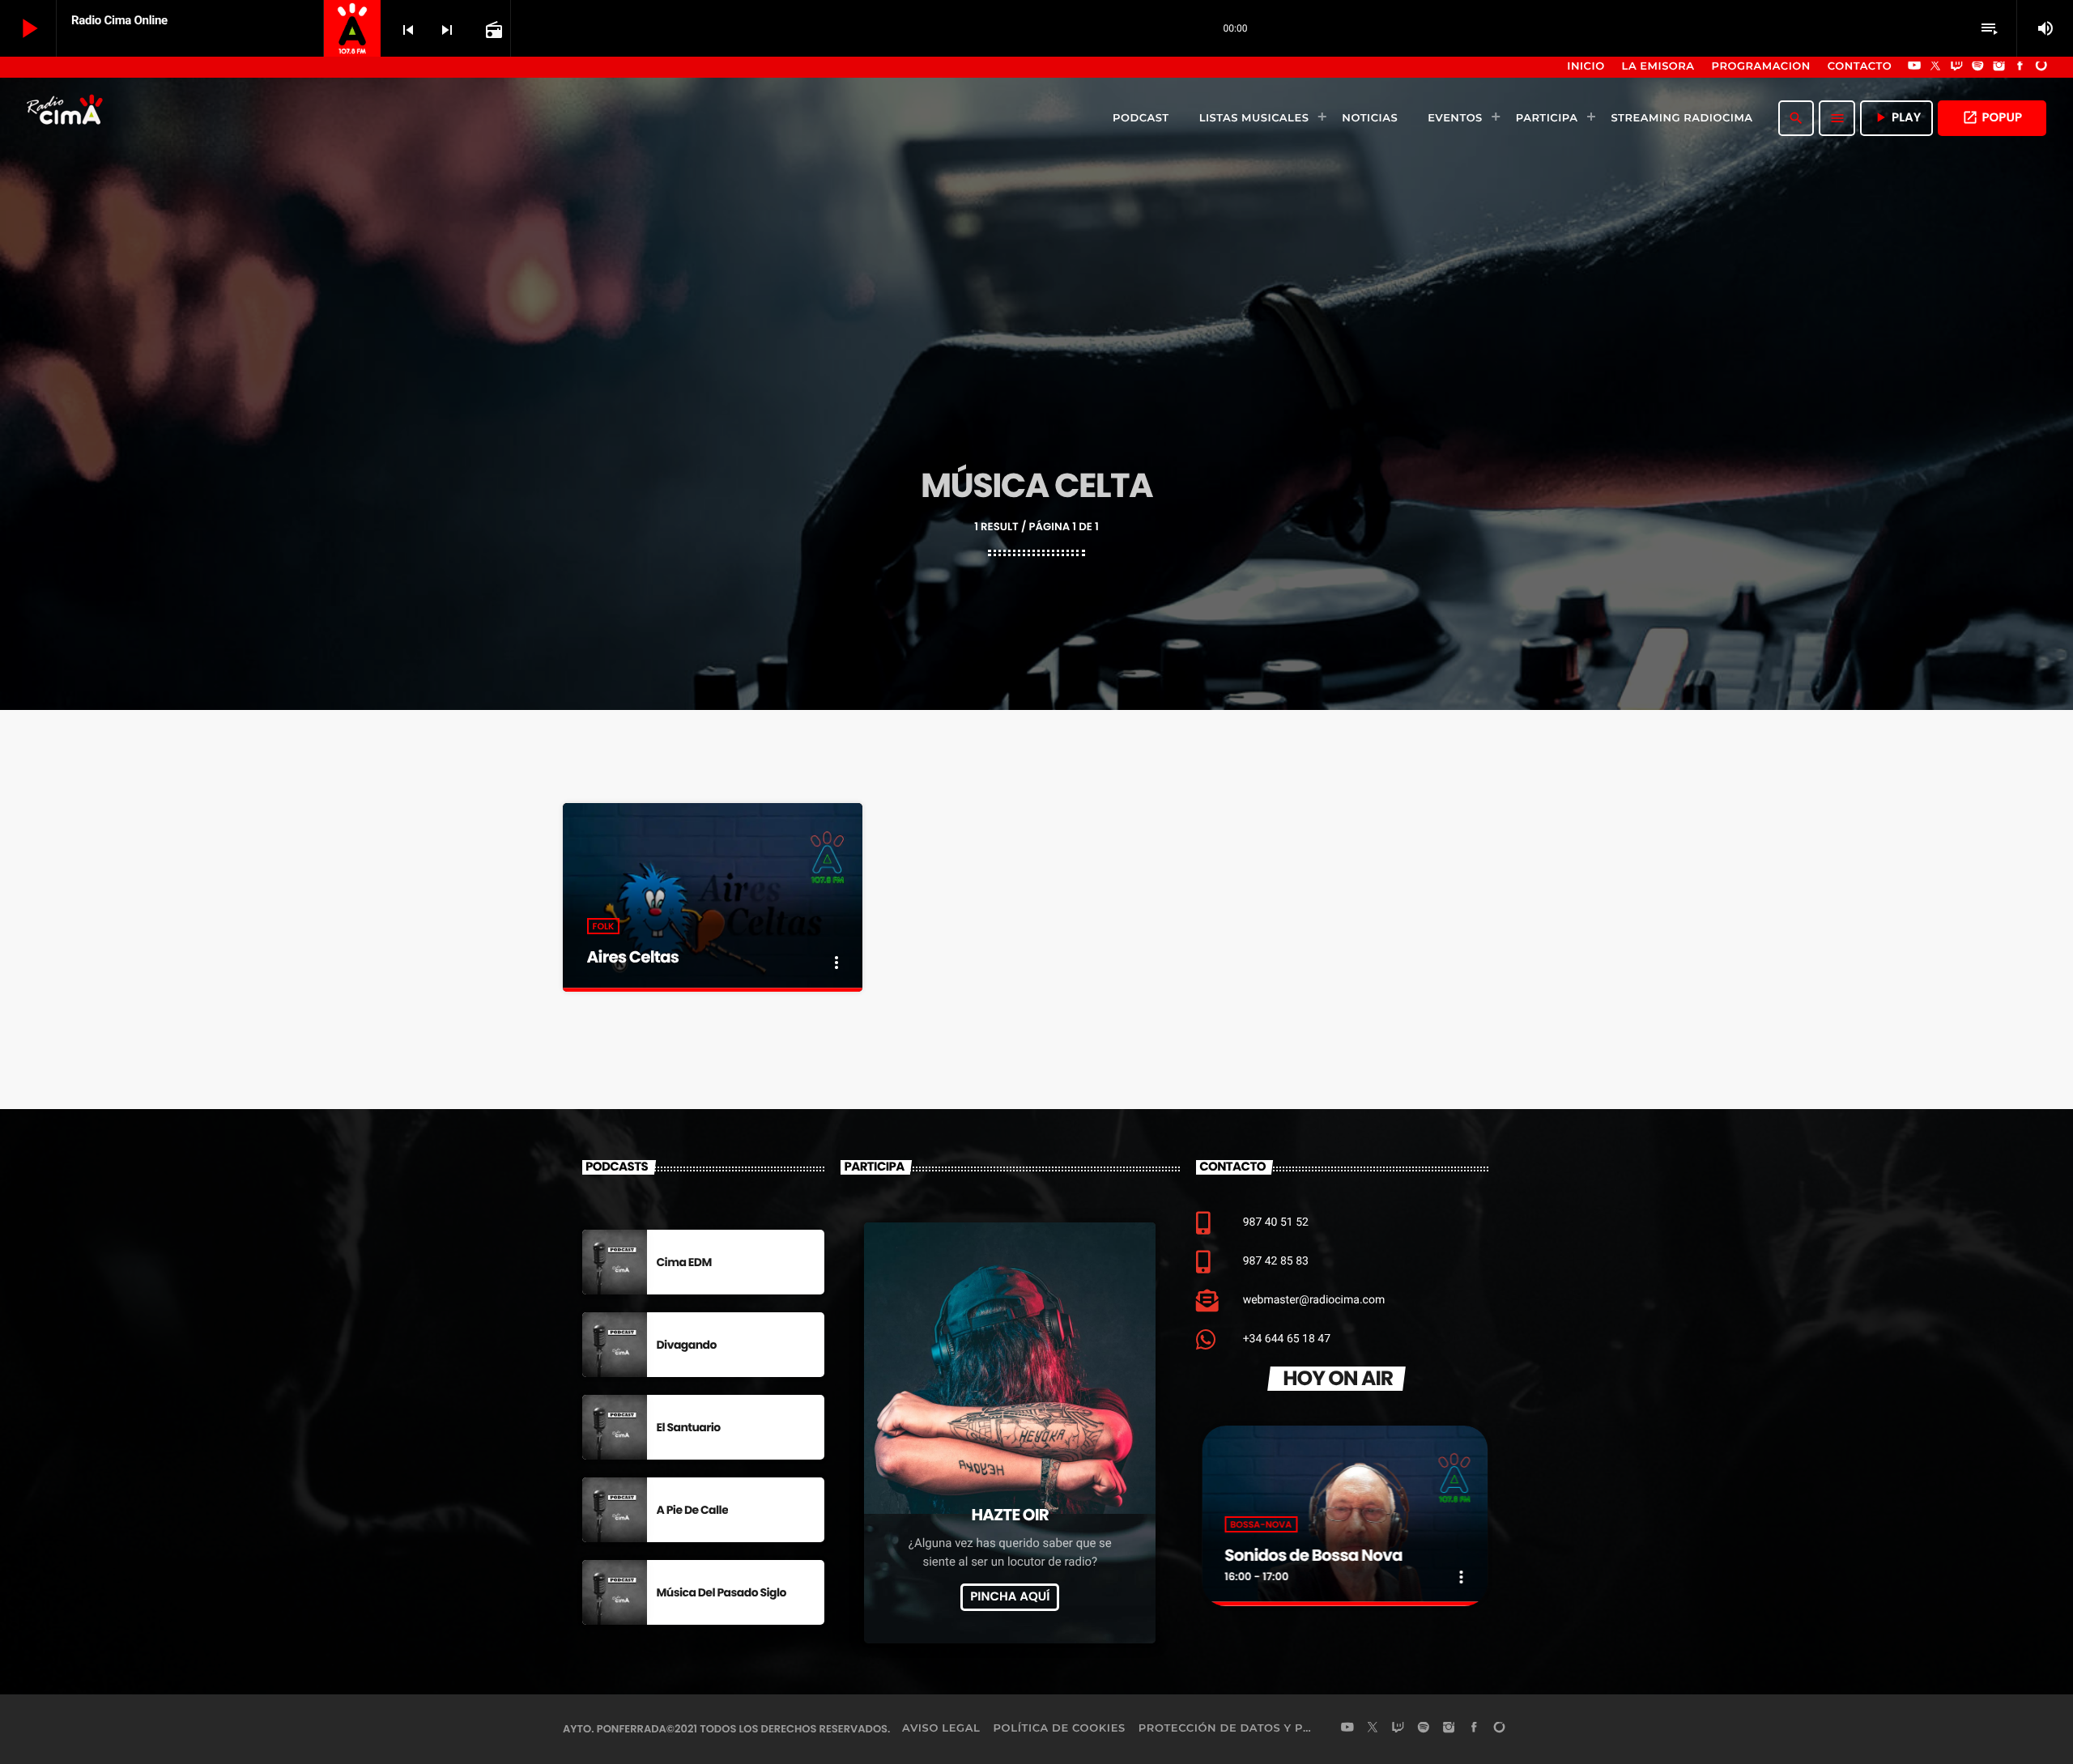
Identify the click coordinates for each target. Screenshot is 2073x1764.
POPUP (1992, 118)
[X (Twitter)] (1935, 67)
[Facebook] (2020, 67)
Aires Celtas (633, 957)
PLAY (1896, 118)
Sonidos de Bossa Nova (1311, 1555)
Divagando (687, 1345)
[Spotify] (1978, 67)
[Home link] (66, 118)
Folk (604, 926)
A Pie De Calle (693, 1510)
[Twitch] (1956, 67)
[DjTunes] (2041, 67)
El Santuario (689, 1427)
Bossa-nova (1259, 1524)
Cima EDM (684, 1262)
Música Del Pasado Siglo (722, 1592)
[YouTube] (1914, 67)
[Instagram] (1999, 67)
